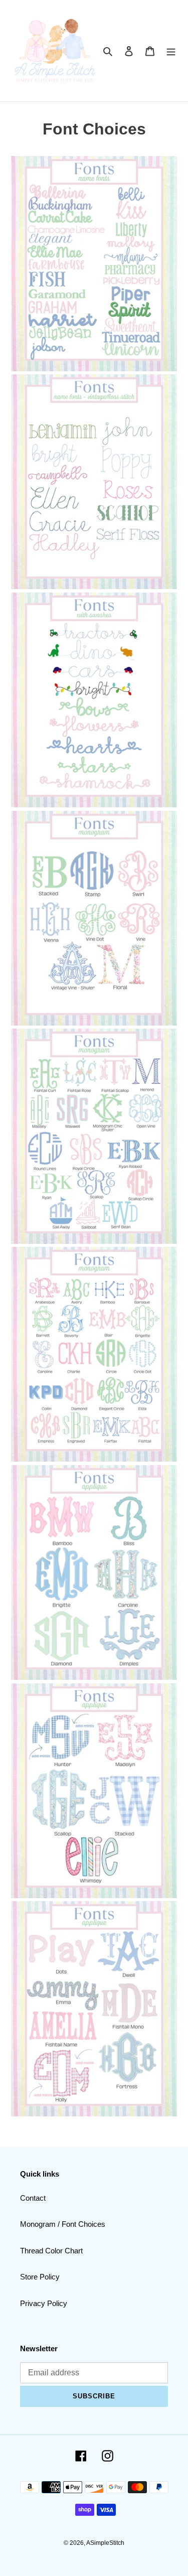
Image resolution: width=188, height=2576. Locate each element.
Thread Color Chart (51, 2251)
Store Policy (40, 2277)
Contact (33, 2198)
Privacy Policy (44, 2303)
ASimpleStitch (105, 2543)
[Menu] (171, 51)
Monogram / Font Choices (63, 2224)
